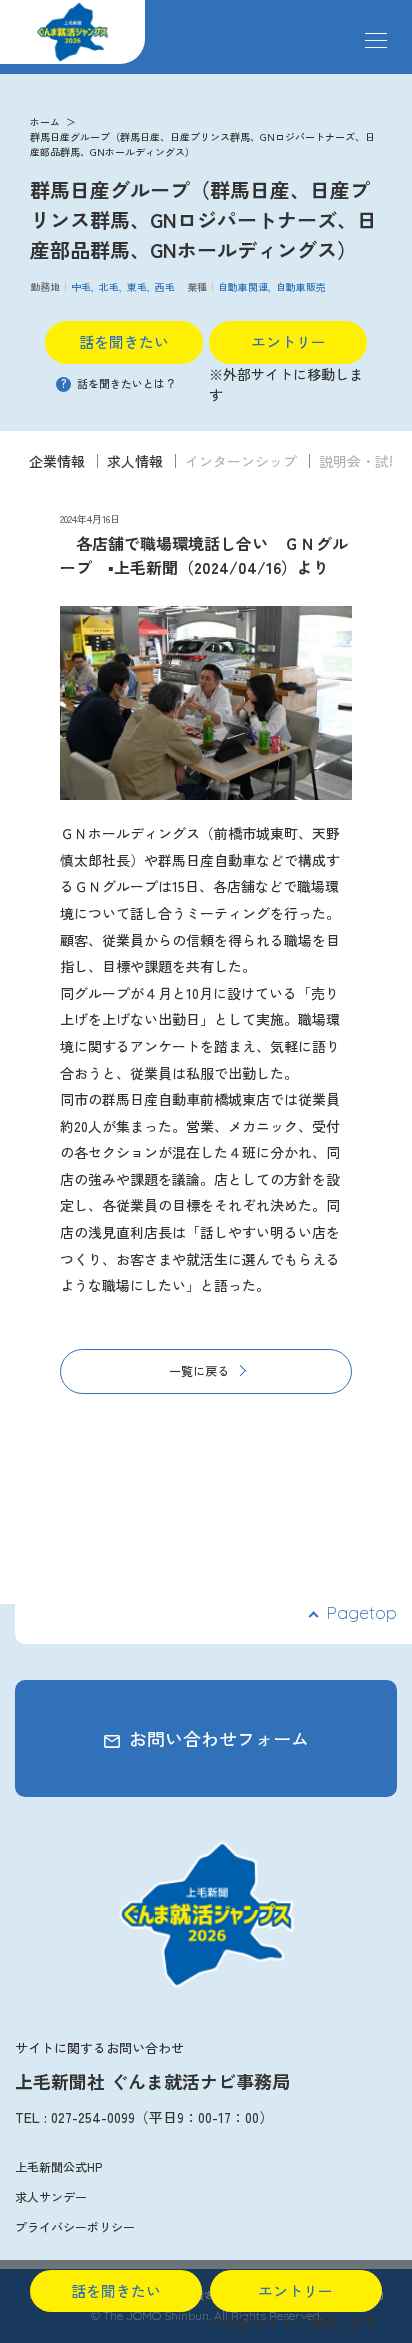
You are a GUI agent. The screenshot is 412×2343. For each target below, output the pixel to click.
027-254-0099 (93, 2117)
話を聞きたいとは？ (118, 383)
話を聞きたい (124, 341)
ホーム (45, 121)
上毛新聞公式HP (58, 2166)
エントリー (288, 341)
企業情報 (57, 461)
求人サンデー (51, 2196)
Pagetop (361, 1612)
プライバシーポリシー (75, 2226)
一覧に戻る (199, 1370)
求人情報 (135, 461)
